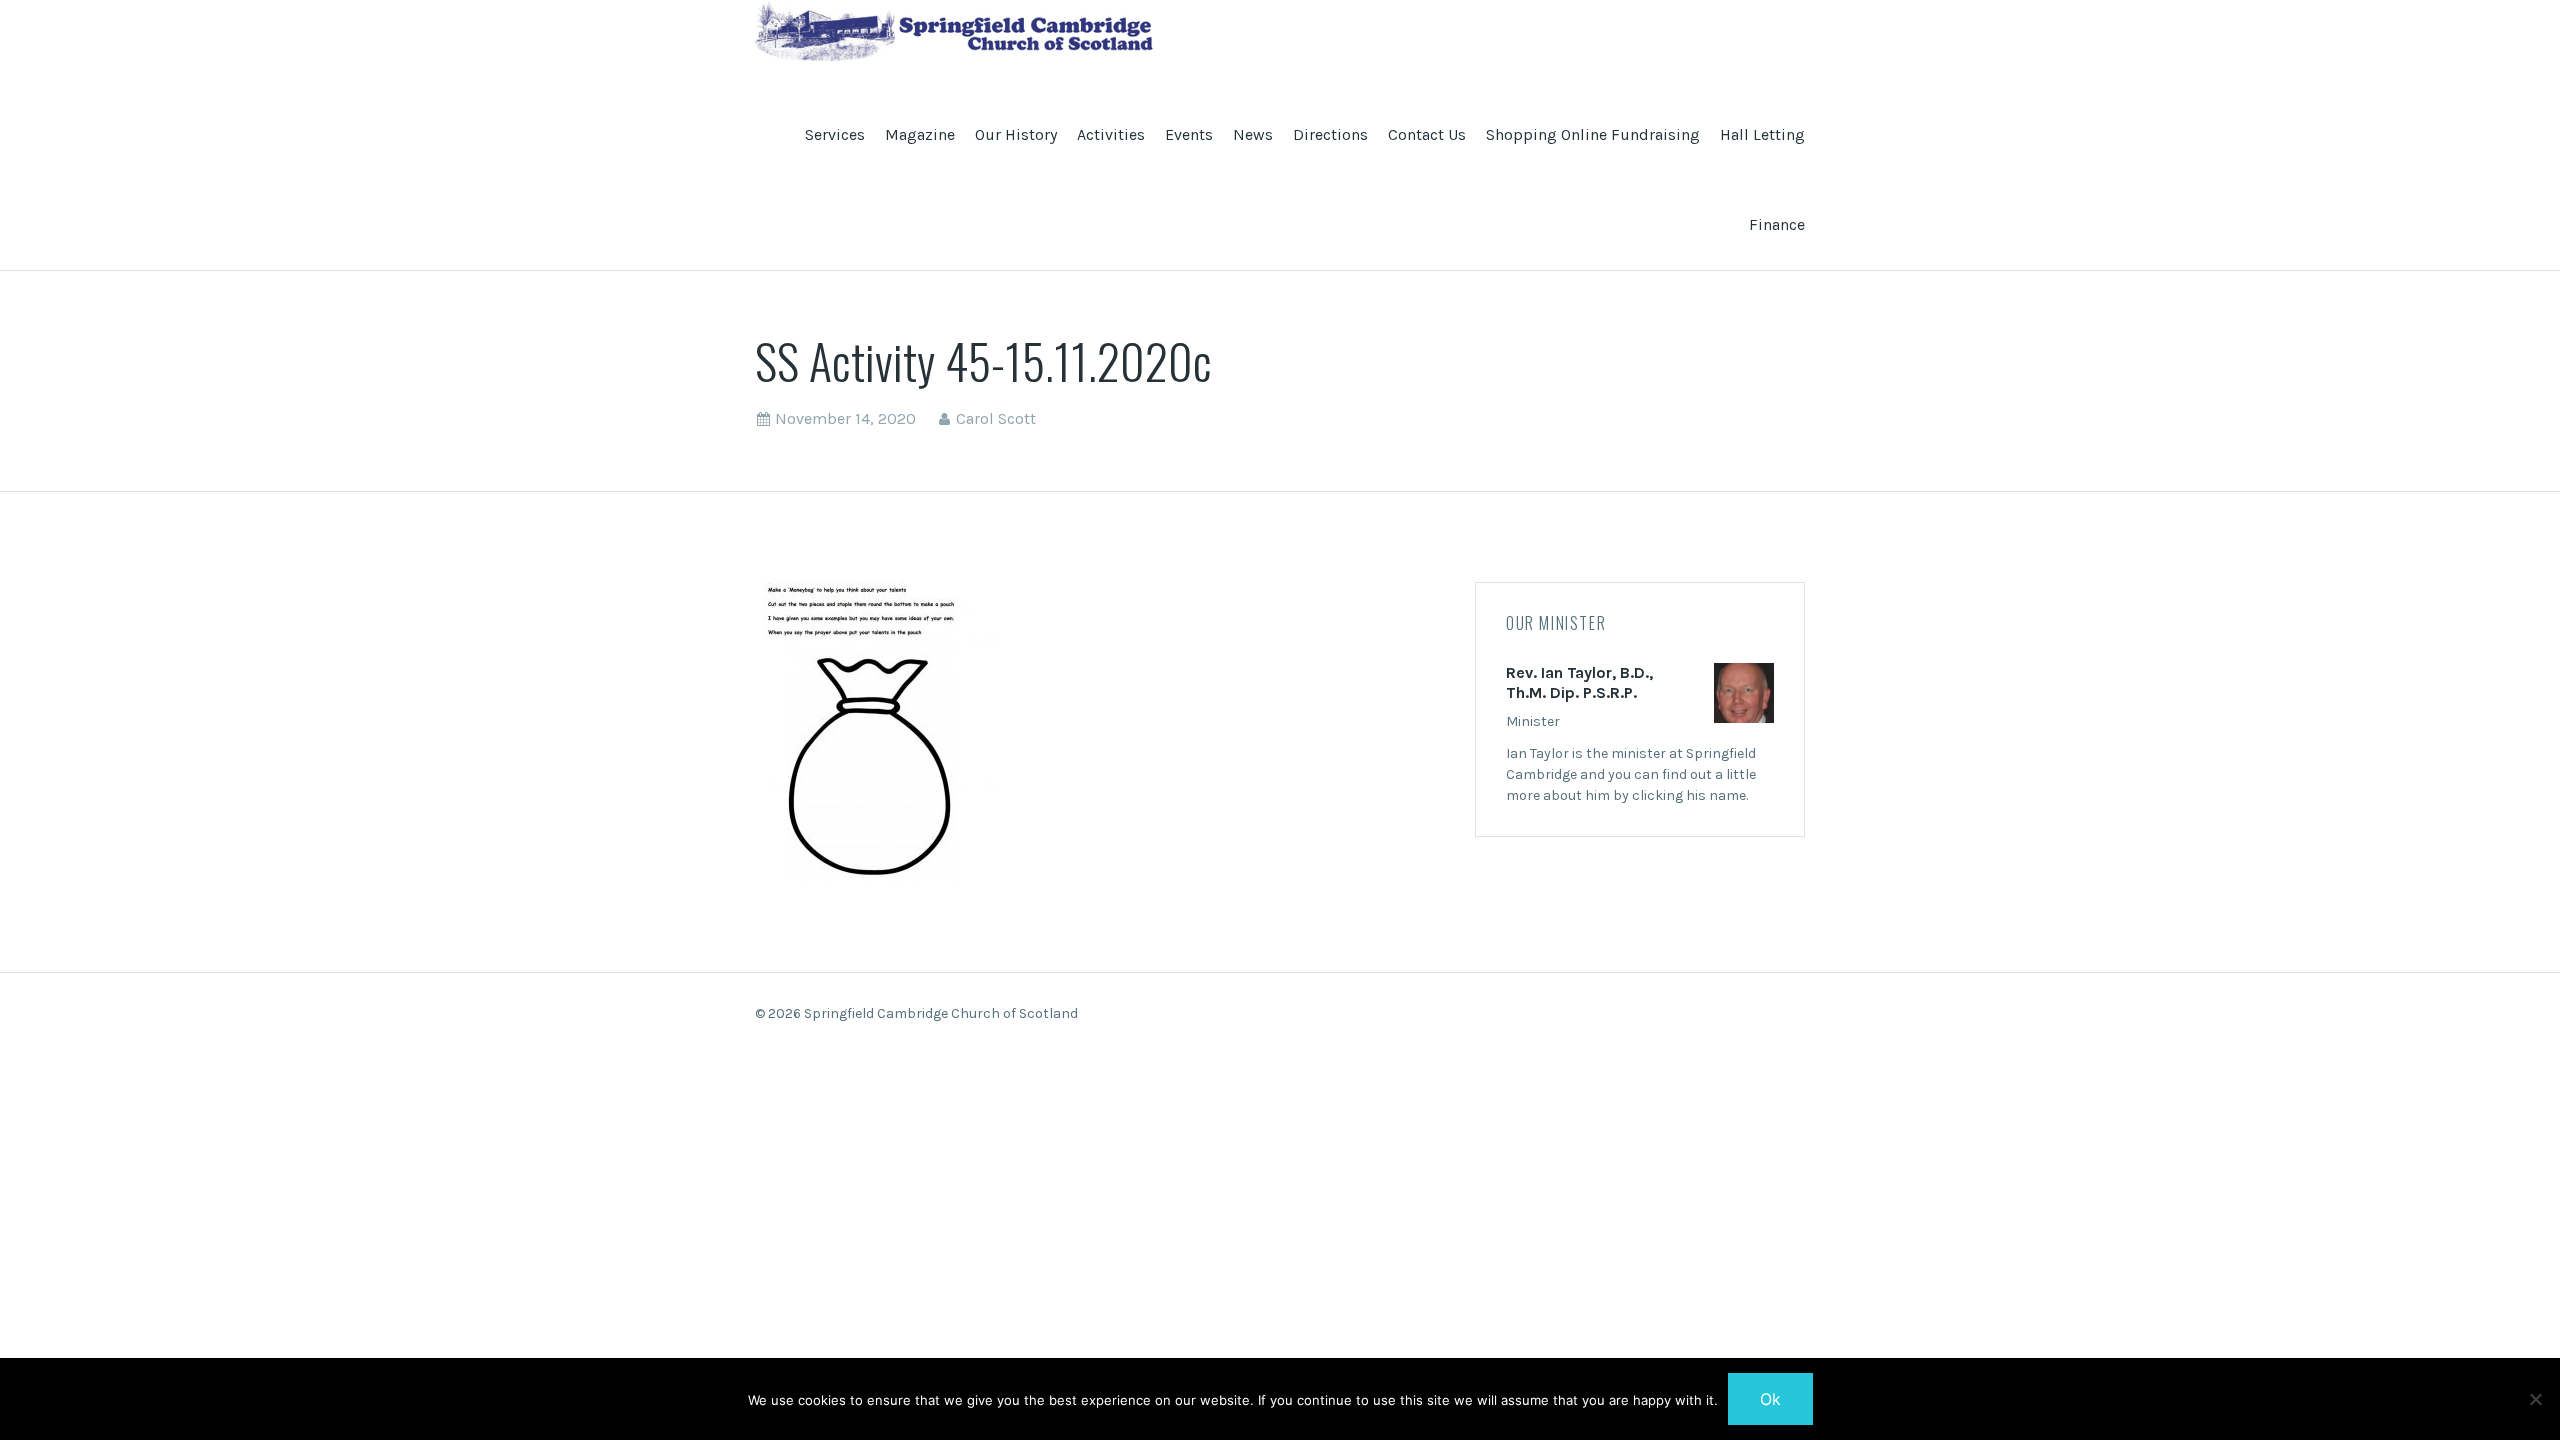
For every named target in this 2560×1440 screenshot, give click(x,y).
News (1253, 134)
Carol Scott (996, 418)
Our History (1016, 134)
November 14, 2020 (845, 418)
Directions (1330, 134)
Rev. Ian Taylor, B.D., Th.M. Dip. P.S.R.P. (1579, 682)
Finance (1777, 224)
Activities (1111, 134)
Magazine (920, 134)
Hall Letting (1762, 134)
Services (835, 134)
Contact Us (1427, 134)
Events (1189, 134)
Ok (1770, 1399)
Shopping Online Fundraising (1593, 134)
